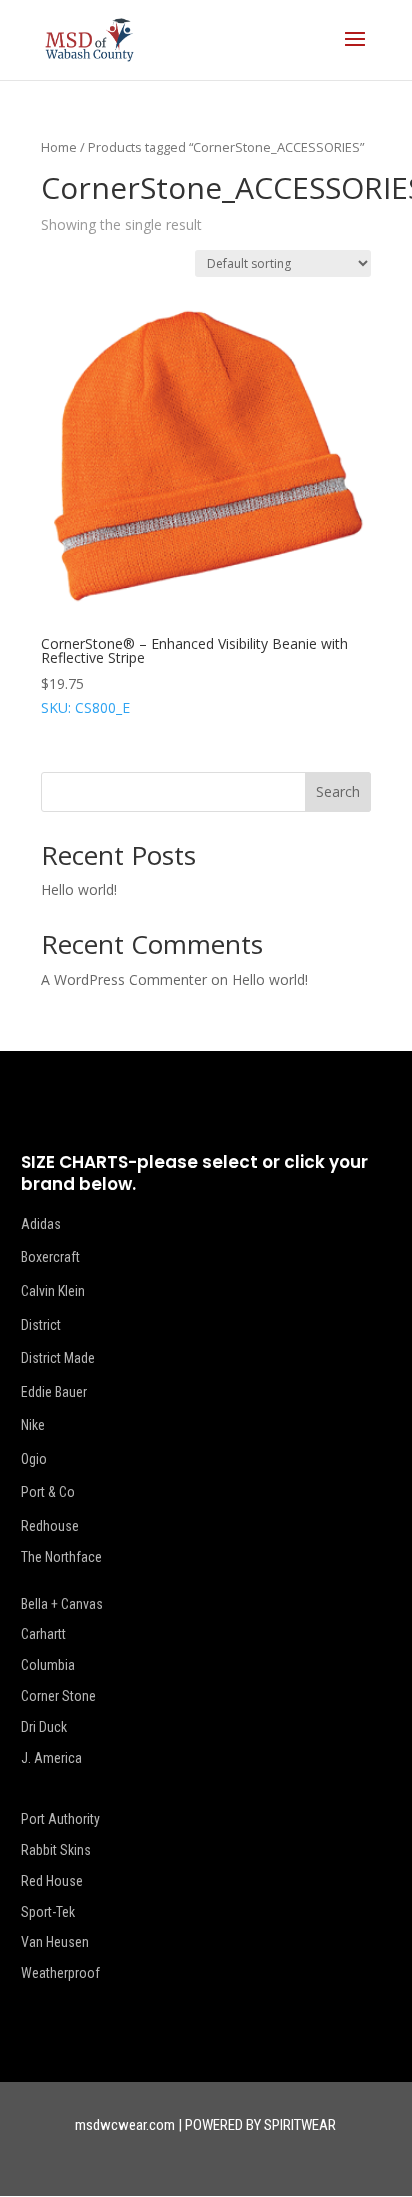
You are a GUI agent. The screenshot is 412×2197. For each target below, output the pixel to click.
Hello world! (79, 889)
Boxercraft (50, 1257)
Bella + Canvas (62, 1604)
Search (338, 791)
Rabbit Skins (56, 1850)
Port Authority (60, 1819)
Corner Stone (58, 1696)
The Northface (61, 1557)
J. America (51, 1758)
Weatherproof (60, 1973)
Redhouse (50, 1526)
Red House (52, 1881)
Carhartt (43, 1634)
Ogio (34, 1459)
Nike (33, 1425)
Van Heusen (55, 1942)
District (41, 1325)
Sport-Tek (48, 1912)
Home (59, 147)
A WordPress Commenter (124, 979)
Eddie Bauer (54, 1392)
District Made (58, 1358)
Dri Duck (44, 1727)
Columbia (48, 1665)
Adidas (41, 1224)
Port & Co (48, 1492)
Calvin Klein (53, 1291)
